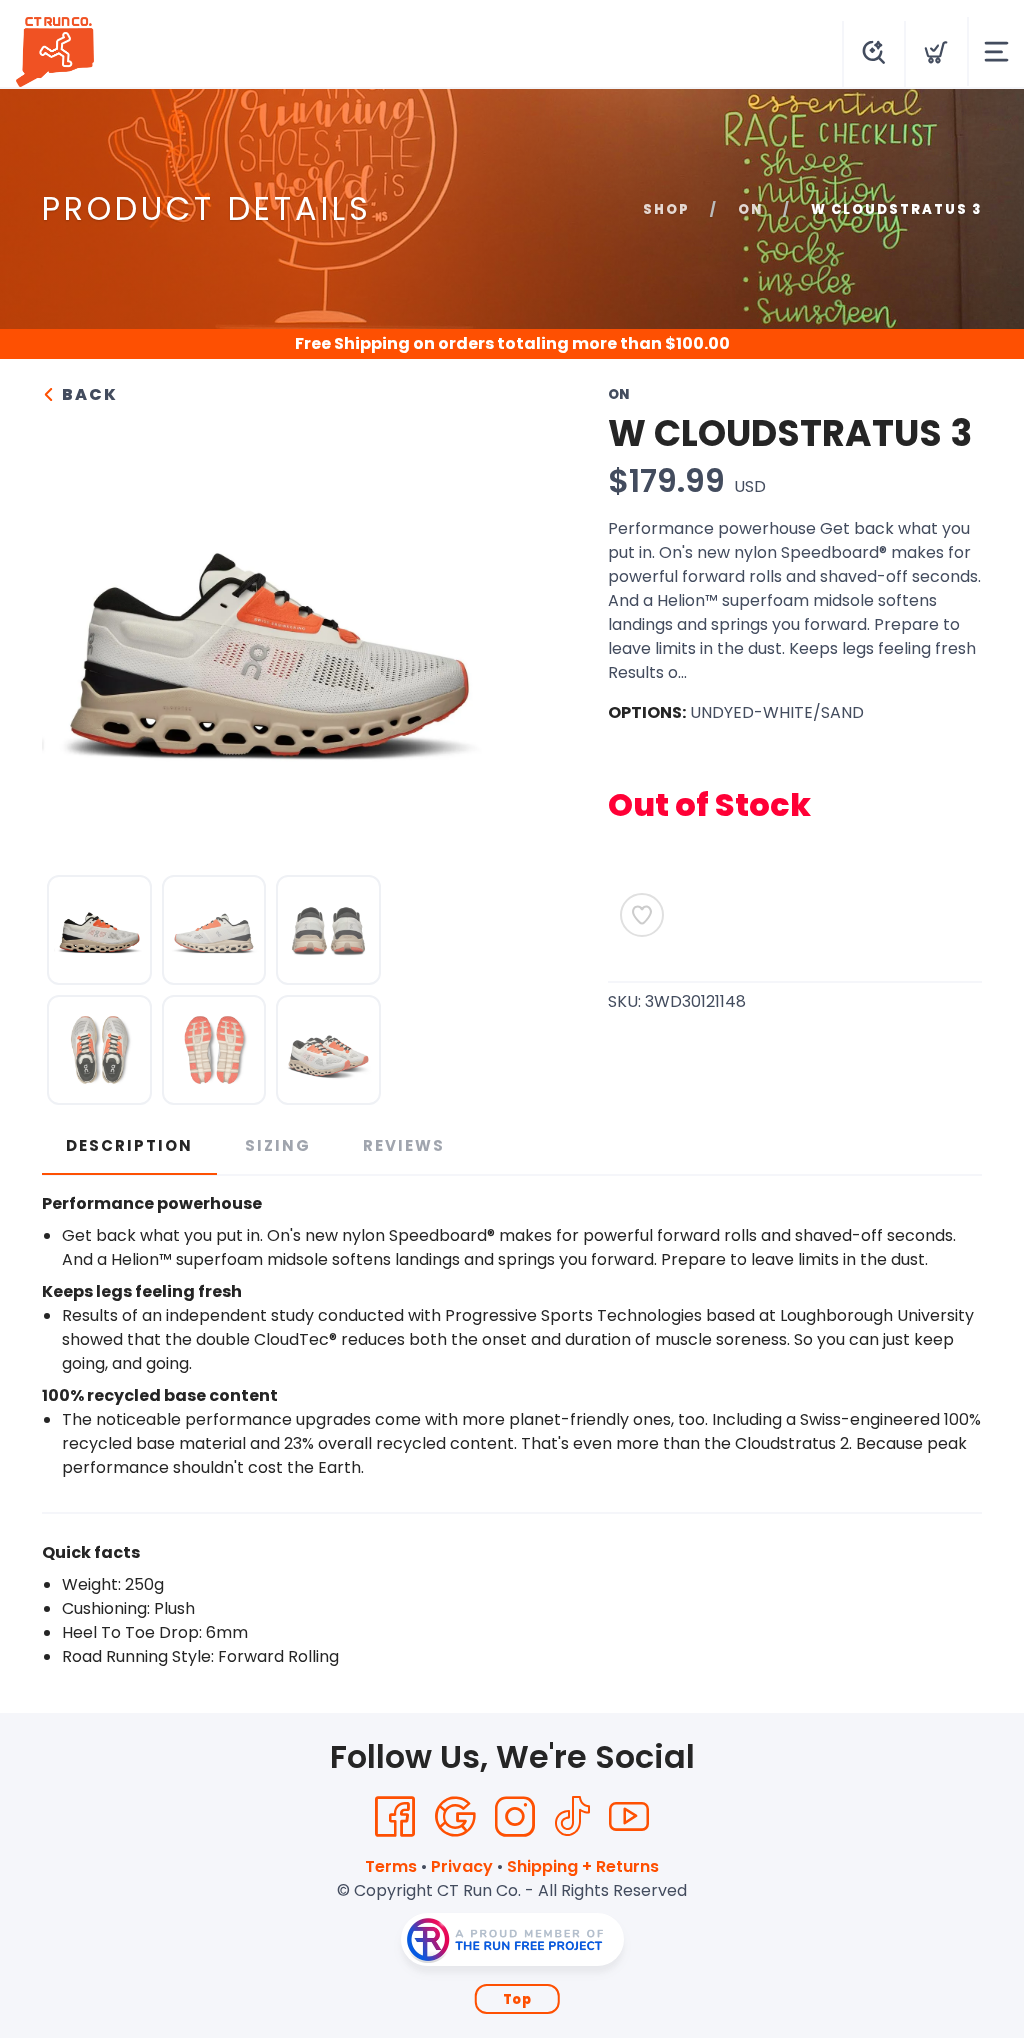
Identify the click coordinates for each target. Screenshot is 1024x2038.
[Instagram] (515, 1817)
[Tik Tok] (572, 1817)
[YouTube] (629, 1817)
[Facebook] (395, 1817)
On (750, 209)
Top (517, 1999)
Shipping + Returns (583, 1866)
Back (87, 394)
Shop (666, 209)
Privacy (462, 1866)
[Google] (455, 1817)
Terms (391, 1866)
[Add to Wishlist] (642, 915)
